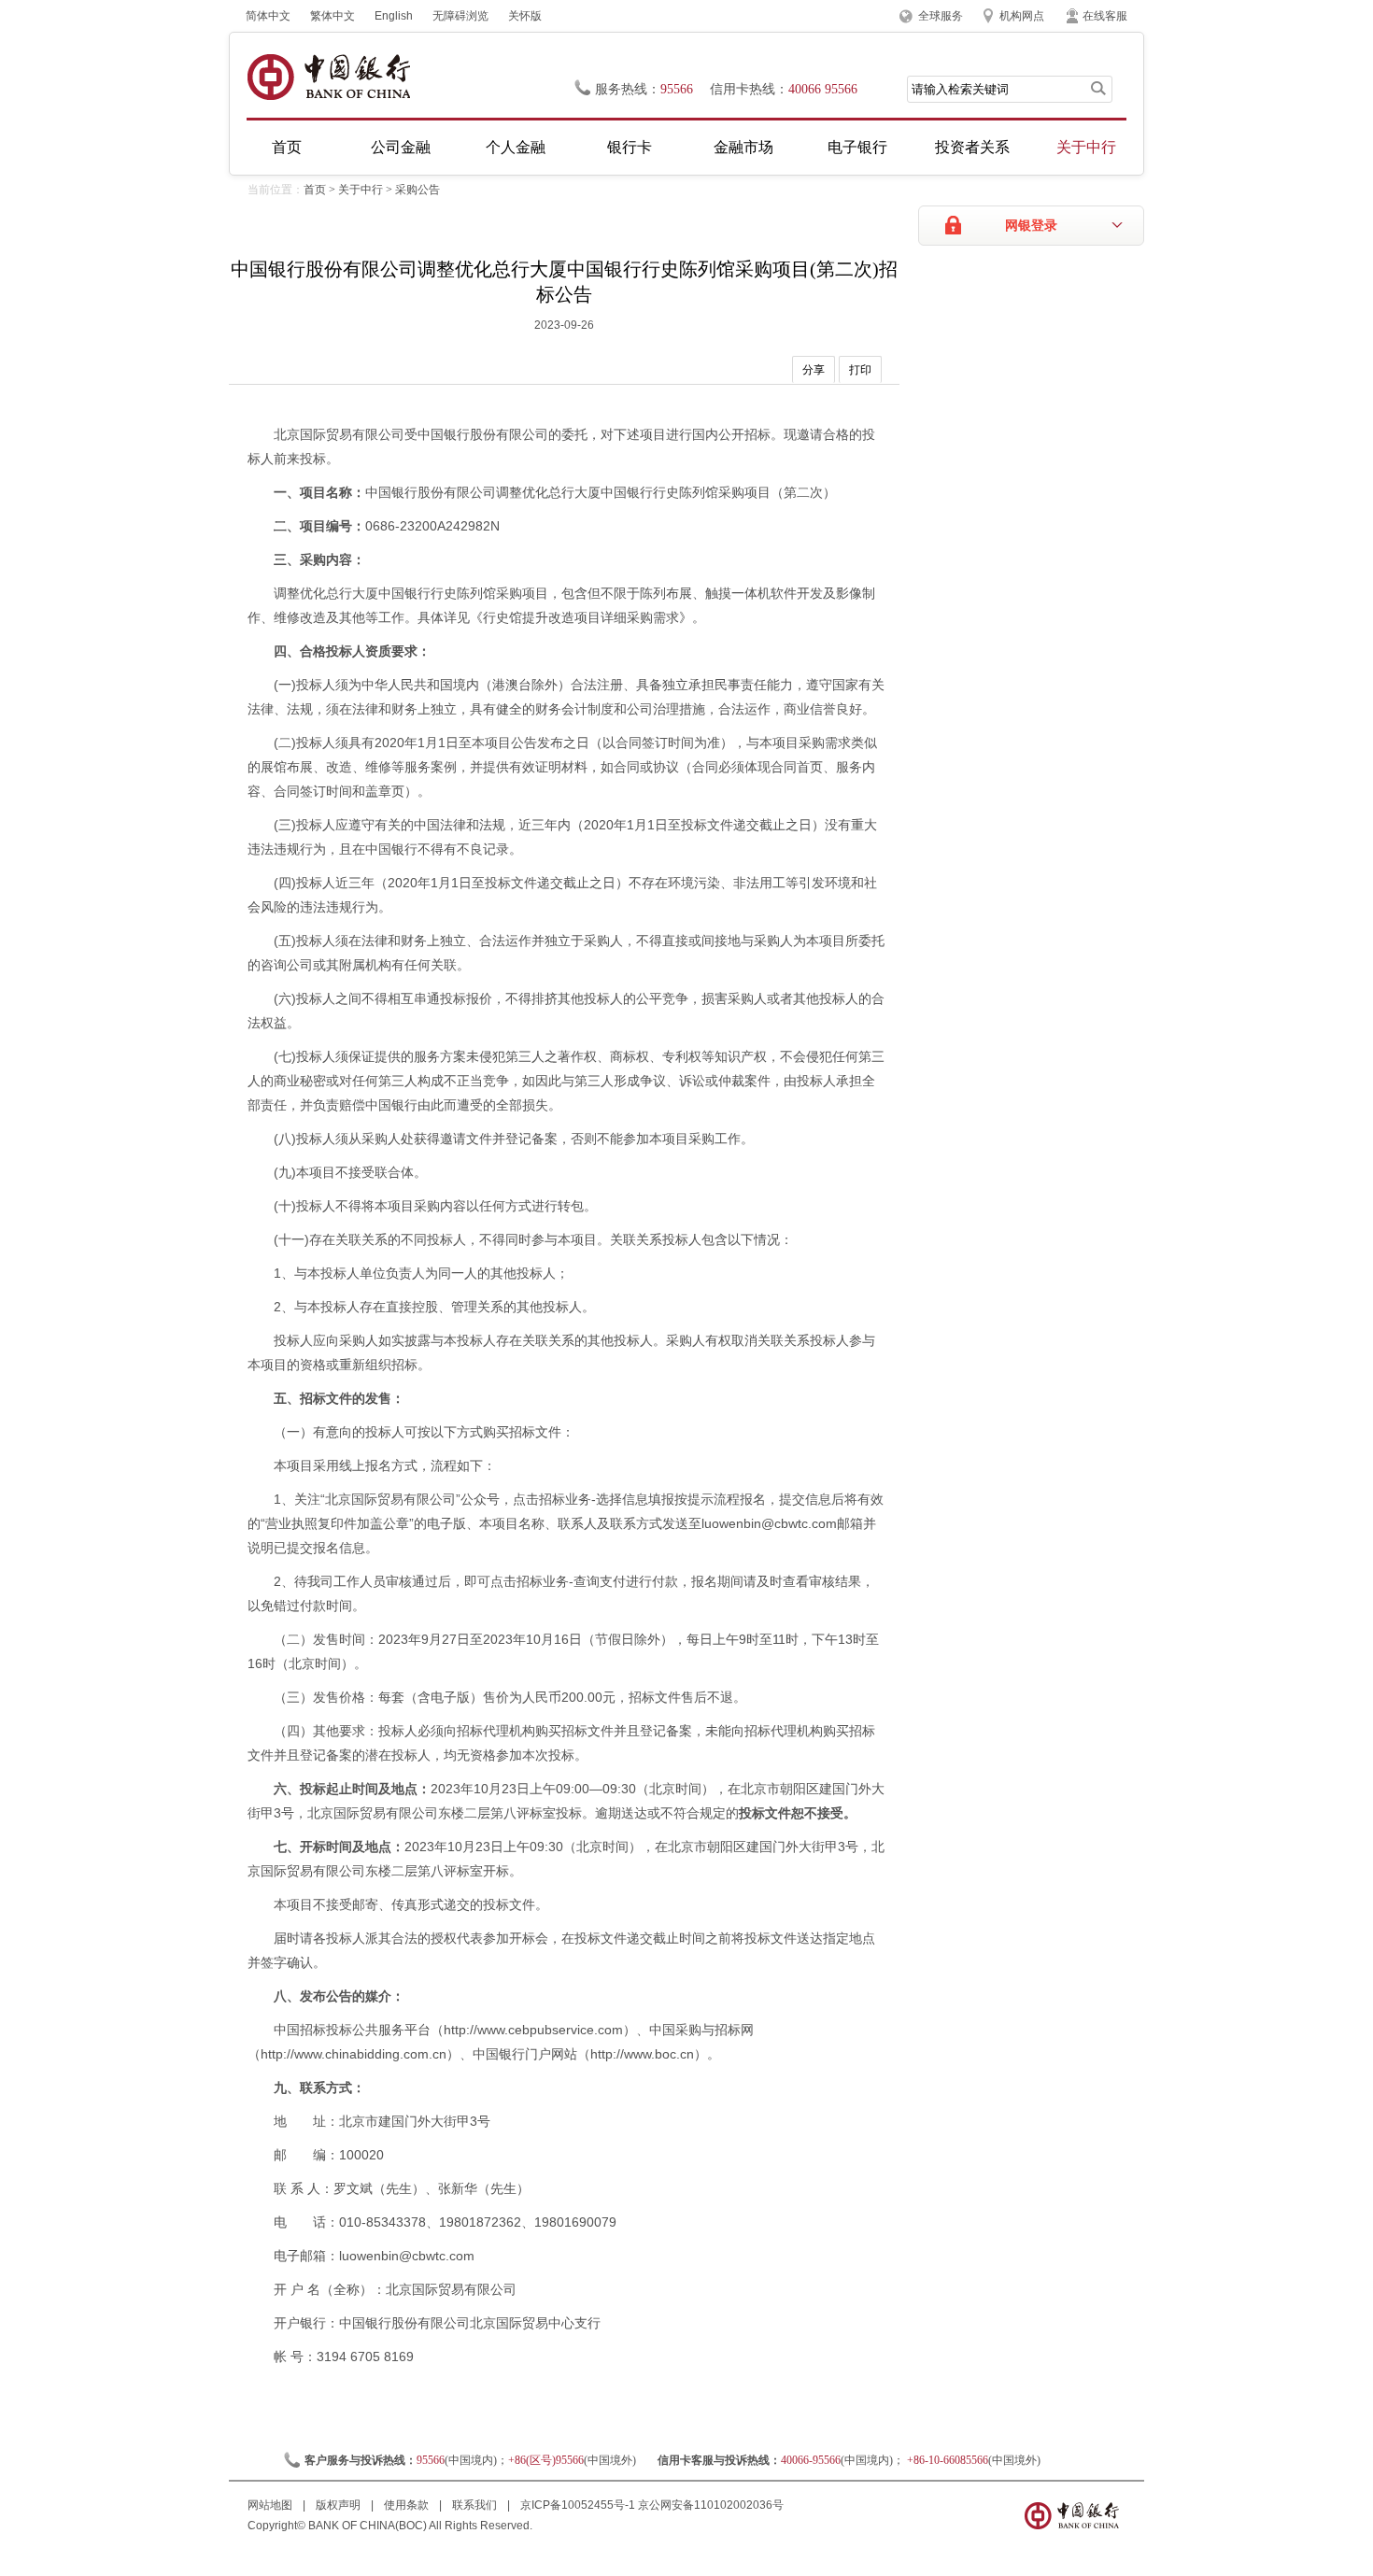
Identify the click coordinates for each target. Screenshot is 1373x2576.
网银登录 (1031, 226)
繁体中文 (333, 16)
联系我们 (476, 2505)
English (394, 16)
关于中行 (1086, 147)
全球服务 (941, 16)
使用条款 (408, 2505)
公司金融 (401, 147)
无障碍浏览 (460, 16)
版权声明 (340, 2505)
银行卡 (630, 147)
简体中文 (268, 16)
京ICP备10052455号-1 (578, 2505)
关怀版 (525, 16)
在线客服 (1105, 16)
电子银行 (857, 147)
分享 (814, 370)
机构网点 (1022, 16)
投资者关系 (972, 147)
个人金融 (516, 147)
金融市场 (743, 147)
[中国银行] (328, 77)
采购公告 (418, 190)
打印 (860, 370)
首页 (287, 147)
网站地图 (271, 2505)
